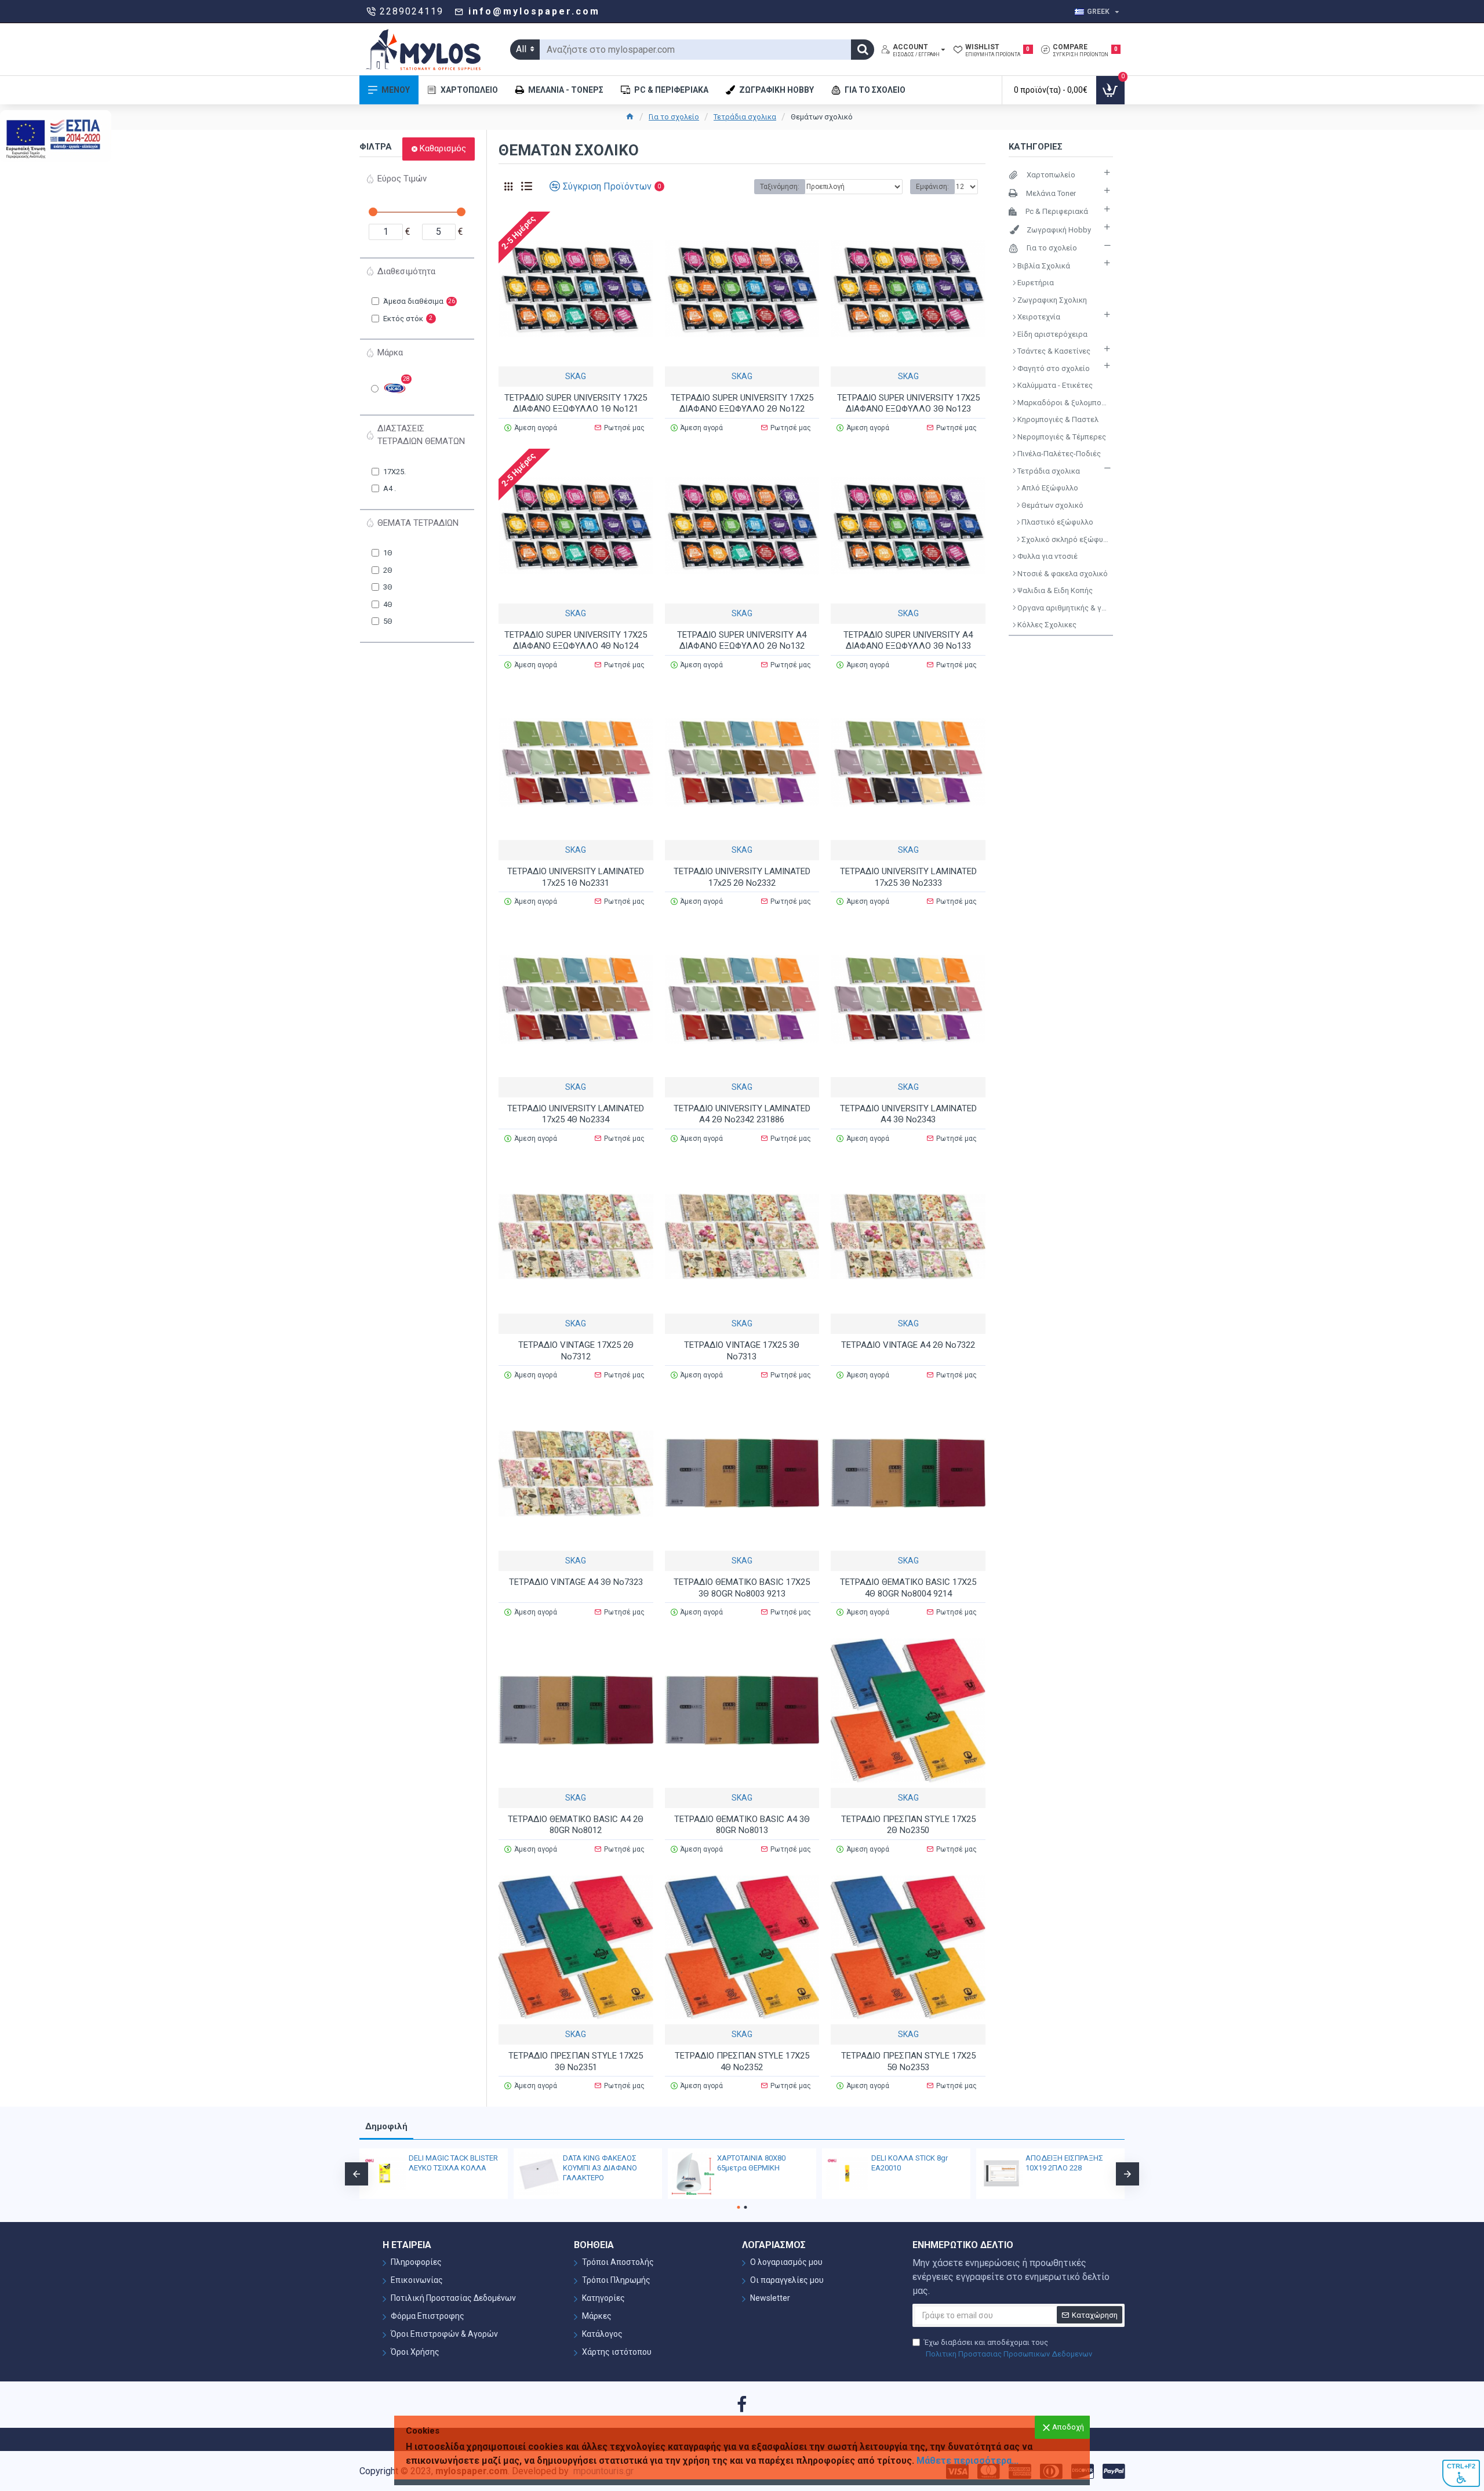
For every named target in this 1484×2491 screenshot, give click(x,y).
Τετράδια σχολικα (745, 117)
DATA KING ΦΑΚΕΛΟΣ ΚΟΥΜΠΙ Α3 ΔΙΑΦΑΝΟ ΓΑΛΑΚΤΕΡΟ (430, 2168)
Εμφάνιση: (932, 187)
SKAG (576, 376)
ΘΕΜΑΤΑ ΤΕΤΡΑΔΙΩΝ (418, 523)
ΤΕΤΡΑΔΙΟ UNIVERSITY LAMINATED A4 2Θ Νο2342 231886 (742, 1114)
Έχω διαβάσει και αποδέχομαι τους (1008, 2348)
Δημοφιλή (386, 2126)
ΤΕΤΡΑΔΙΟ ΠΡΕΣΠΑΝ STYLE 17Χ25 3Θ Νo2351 (576, 2061)
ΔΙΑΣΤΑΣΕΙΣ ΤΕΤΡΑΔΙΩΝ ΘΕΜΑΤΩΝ (421, 435)
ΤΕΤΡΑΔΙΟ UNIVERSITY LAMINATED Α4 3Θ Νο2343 (908, 1114)
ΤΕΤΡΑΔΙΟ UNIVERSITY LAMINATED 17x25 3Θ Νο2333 (908, 877)
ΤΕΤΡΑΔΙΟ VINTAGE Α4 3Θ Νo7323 (576, 1582)
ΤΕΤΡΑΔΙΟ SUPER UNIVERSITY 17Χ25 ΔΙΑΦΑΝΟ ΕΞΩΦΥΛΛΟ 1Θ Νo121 (576, 403)
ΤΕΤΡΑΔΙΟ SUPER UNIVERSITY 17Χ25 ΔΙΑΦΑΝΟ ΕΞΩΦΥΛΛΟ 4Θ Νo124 (576, 641)
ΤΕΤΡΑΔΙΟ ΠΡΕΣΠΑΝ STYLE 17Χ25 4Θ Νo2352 (742, 2061)
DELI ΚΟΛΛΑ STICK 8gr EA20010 (739, 2163)
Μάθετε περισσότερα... (967, 2461)
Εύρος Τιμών (402, 179)
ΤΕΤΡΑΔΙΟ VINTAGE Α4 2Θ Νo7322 (908, 1345)
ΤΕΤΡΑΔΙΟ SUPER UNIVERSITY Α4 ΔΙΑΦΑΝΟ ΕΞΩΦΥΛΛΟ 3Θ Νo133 (908, 641)
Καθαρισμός (443, 148)
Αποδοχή (1068, 2427)
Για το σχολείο (674, 117)
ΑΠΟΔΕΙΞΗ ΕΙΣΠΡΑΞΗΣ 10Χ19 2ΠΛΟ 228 (894, 2163)
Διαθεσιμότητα (406, 271)
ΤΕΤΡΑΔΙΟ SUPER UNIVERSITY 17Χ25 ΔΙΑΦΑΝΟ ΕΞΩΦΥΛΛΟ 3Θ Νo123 (908, 403)
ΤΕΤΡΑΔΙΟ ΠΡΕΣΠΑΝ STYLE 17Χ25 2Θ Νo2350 (908, 1825)
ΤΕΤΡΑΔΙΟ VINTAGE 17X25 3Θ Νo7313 (742, 1351)
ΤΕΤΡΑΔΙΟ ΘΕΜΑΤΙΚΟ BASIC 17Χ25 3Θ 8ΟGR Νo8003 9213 (742, 1588)
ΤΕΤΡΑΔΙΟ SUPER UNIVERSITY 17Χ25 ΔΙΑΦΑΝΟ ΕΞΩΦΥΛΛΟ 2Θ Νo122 (742, 403)
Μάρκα (390, 352)
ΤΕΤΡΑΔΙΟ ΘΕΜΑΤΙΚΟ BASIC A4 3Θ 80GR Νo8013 (742, 1825)
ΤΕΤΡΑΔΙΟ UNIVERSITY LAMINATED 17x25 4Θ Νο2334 (576, 1114)
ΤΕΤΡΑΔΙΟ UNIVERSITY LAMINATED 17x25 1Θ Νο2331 (576, 877)
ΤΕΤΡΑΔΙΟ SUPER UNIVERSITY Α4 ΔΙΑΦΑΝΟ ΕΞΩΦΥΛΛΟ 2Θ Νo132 (742, 641)
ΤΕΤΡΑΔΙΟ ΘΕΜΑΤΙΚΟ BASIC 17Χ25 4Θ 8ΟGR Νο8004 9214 (908, 1588)
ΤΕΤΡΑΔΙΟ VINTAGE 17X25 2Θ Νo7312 (576, 1351)
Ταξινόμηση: (780, 187)
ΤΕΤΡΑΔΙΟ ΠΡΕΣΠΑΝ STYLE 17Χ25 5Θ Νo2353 (908, 2061)
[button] (357, 2174)
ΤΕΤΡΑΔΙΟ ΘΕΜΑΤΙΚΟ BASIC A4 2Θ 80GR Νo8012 (576, 1825)
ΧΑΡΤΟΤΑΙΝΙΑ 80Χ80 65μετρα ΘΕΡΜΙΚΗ (581, 2163)
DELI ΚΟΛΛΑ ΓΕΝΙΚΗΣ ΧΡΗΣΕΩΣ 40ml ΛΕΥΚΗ (1047, 2163)
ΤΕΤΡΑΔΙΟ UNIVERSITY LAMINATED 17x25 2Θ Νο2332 (742, 877)
